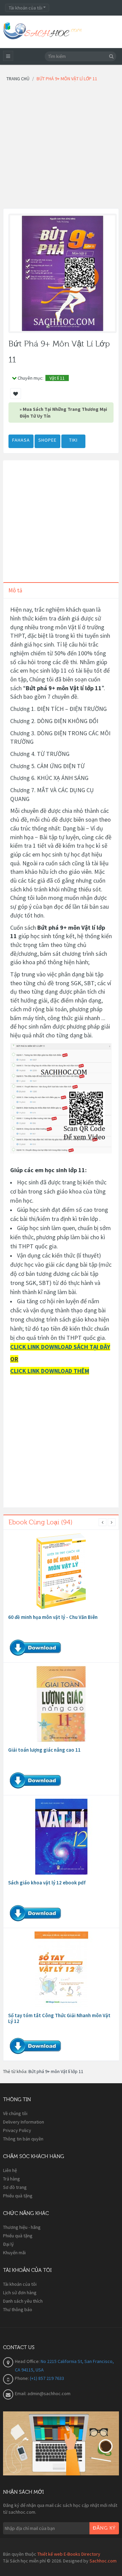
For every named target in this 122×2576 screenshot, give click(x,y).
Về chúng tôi (15, 2113)
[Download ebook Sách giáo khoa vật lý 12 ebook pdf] (61, 1837)
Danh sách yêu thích (23, 2301)
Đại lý (8, 2244)
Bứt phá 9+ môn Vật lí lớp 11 (56, 2071)
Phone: (22, 2378)
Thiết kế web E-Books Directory (69, 2554)
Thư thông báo (18, 2309)
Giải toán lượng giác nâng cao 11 (44, 1750)
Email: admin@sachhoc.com (43, 2393)
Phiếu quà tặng (18, 2196)
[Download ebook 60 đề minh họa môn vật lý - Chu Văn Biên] (61, 1571)
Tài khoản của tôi (20, 2284)
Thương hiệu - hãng (22, 2227)
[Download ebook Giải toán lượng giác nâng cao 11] (61, 1704)
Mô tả (15, 590)
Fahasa (21, 440)
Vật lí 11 (57, 378)
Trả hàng (12, 2179)
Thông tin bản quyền (23, 2139)
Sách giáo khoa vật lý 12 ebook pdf (47, 1883)
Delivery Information (24, 2122)
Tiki (73, 440)
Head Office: (28, 2361)
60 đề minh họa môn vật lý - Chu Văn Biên (53, 1617)
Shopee (47, 440)
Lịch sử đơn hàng (20, 2293)
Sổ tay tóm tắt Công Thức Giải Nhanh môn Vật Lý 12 (59, 2018)
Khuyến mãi (14, 2253)
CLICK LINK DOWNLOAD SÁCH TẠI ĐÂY (60, 1347)
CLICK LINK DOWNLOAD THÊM (50, 1371)
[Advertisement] (61, 147)
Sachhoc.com (103, 2561)
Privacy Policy (17, 2130)
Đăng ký (104, 2528)
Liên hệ (10, 2170)
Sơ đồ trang (15, 2187)
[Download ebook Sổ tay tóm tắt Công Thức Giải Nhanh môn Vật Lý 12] (61, 1969)
